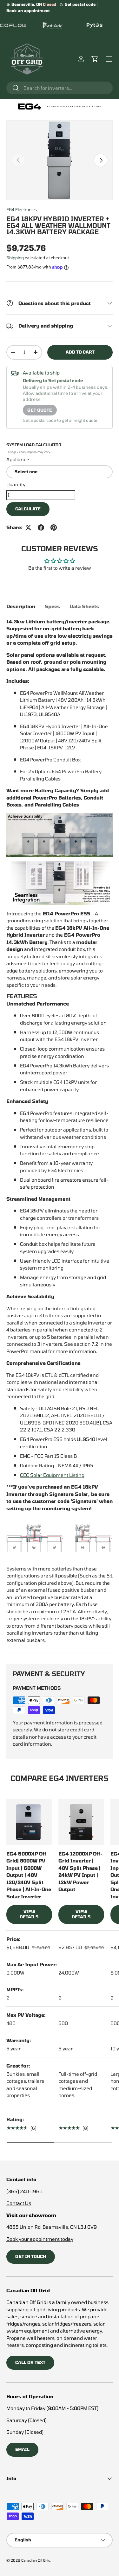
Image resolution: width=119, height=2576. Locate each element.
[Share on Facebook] (41, 528)
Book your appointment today (40, 2239)
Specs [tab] (52, 606)
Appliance (18, 459)
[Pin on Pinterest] (54, 528)
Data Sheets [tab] (84, 606)
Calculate (28, 509)
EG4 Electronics (22, 209)
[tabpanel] (60, 1131)
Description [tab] (21, 606)
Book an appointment (28, 10)
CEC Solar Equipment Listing (52, 1475)
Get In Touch (31, 2256)
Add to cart (80, 352)
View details (29, 1914)
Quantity (16, 484)
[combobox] (60, 88)
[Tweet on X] (28, 528)
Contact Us (19, 2203)
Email (22, 2449)
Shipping (15, 258)
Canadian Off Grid (36, 2560)
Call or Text (30, 2362)
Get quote (40, 410)
